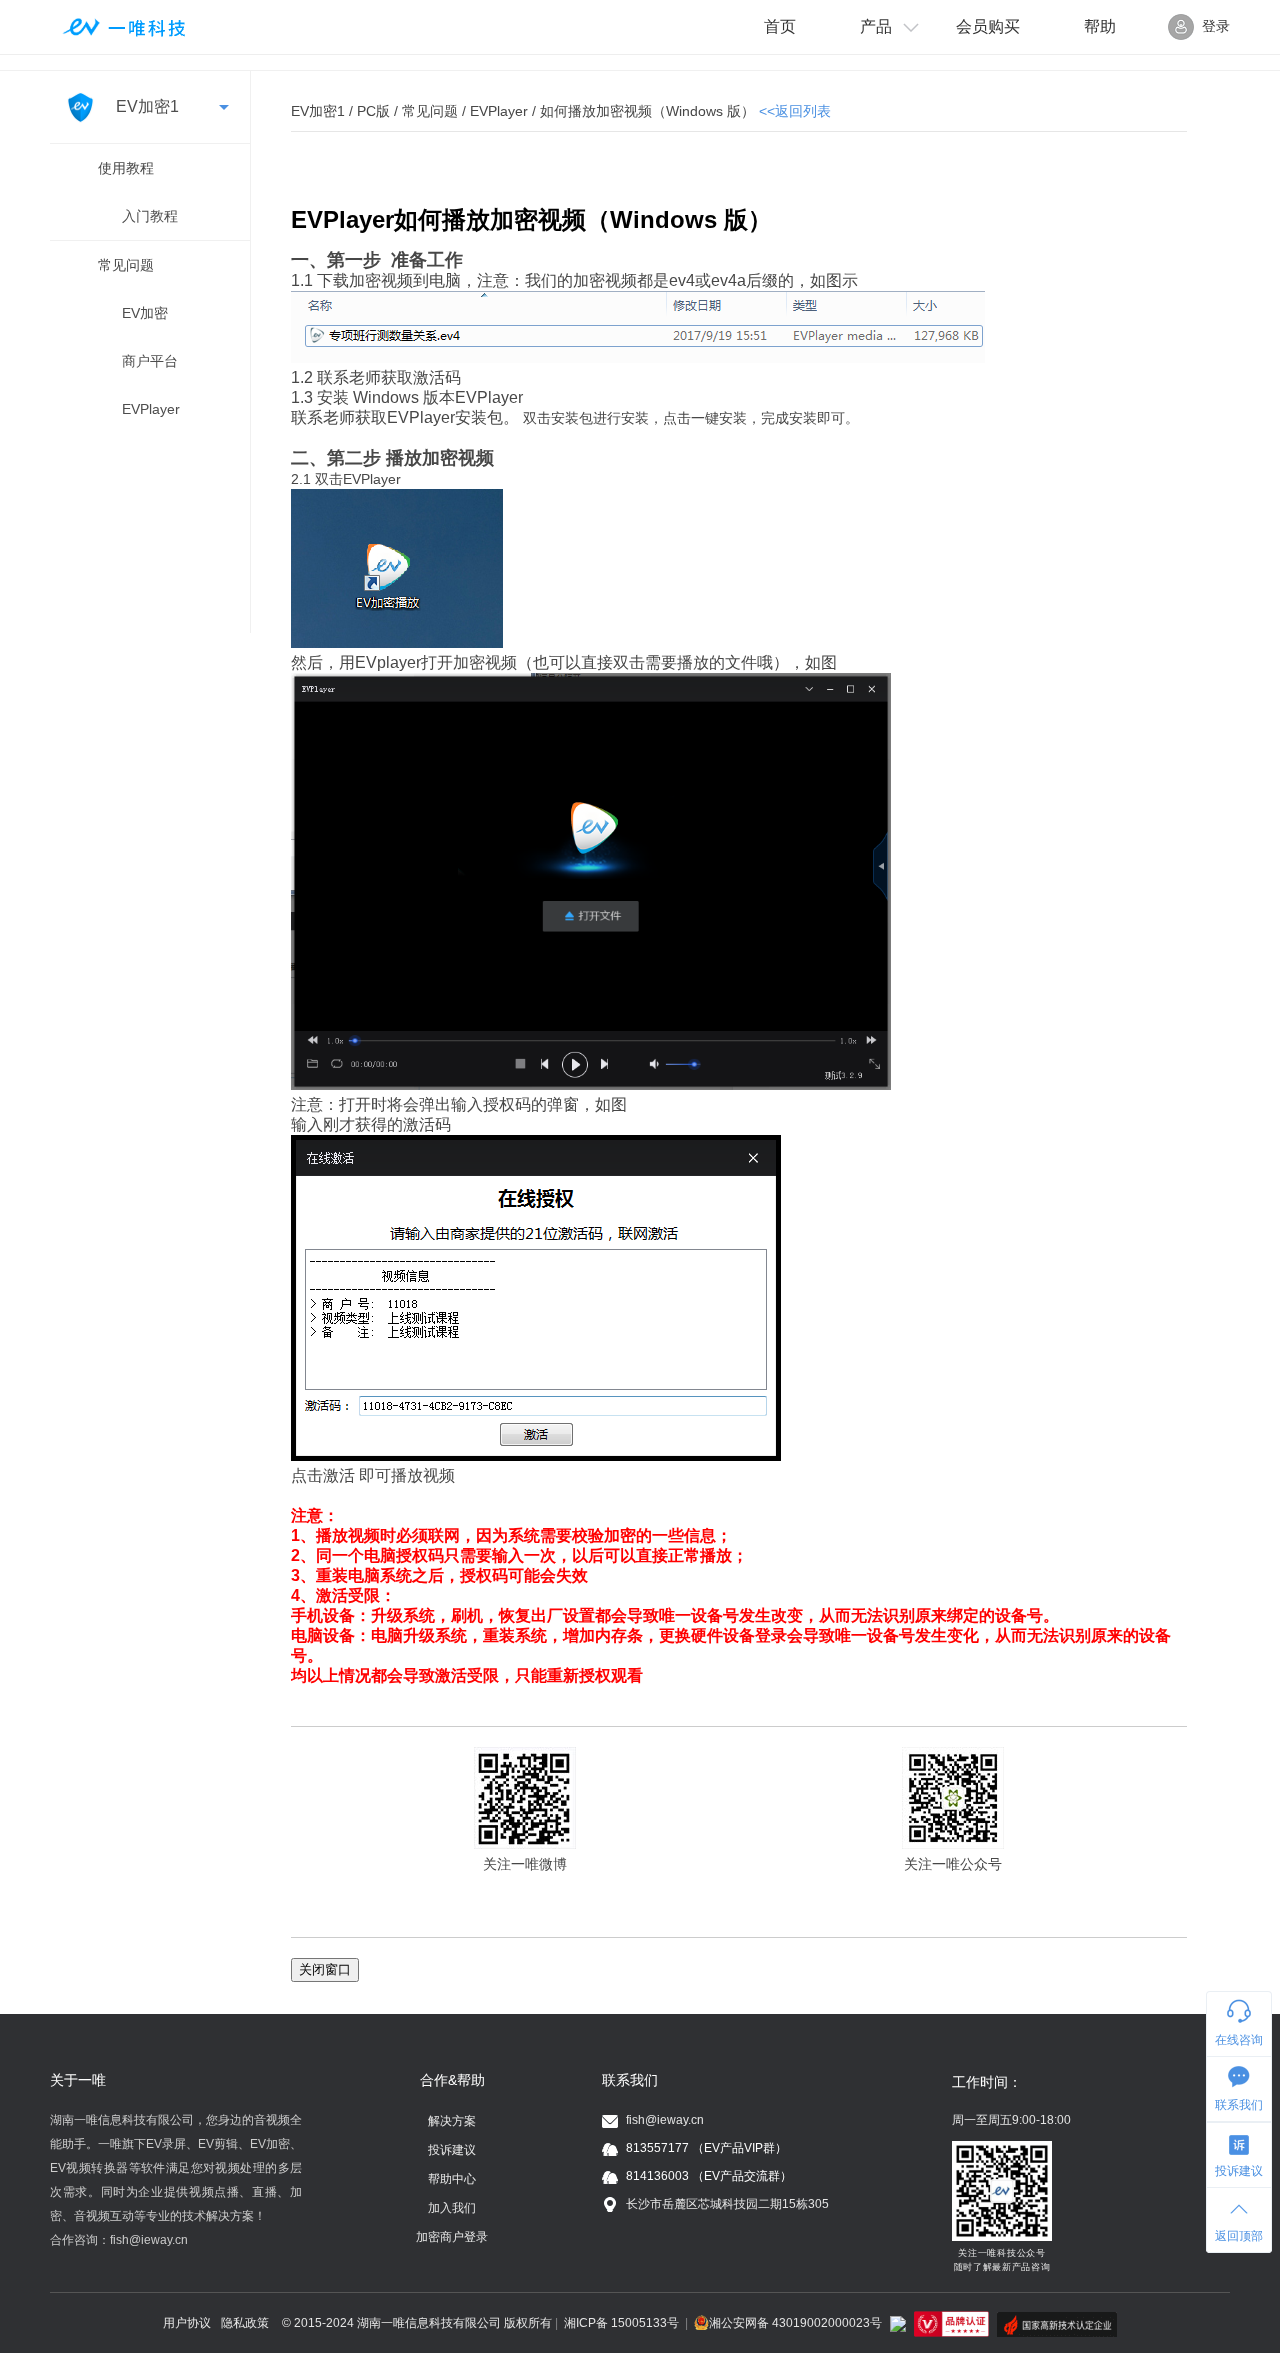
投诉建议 (452, 2150)
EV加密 (145, 313)
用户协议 (187, 2323)
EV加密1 (145, 106)
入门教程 (150, 216)
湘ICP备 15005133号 (621, 2323)
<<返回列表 (795, 111)
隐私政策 (245, 2323)
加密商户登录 (452, 2237)
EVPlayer (151, 409)
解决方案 (452, 2121)
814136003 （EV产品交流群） (709, 2176)
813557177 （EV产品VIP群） (706, 2148)
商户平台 (150, 361)
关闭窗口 (325, 1969)
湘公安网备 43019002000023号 (795, 2323)
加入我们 (452, 2208)
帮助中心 (452, 2179)
